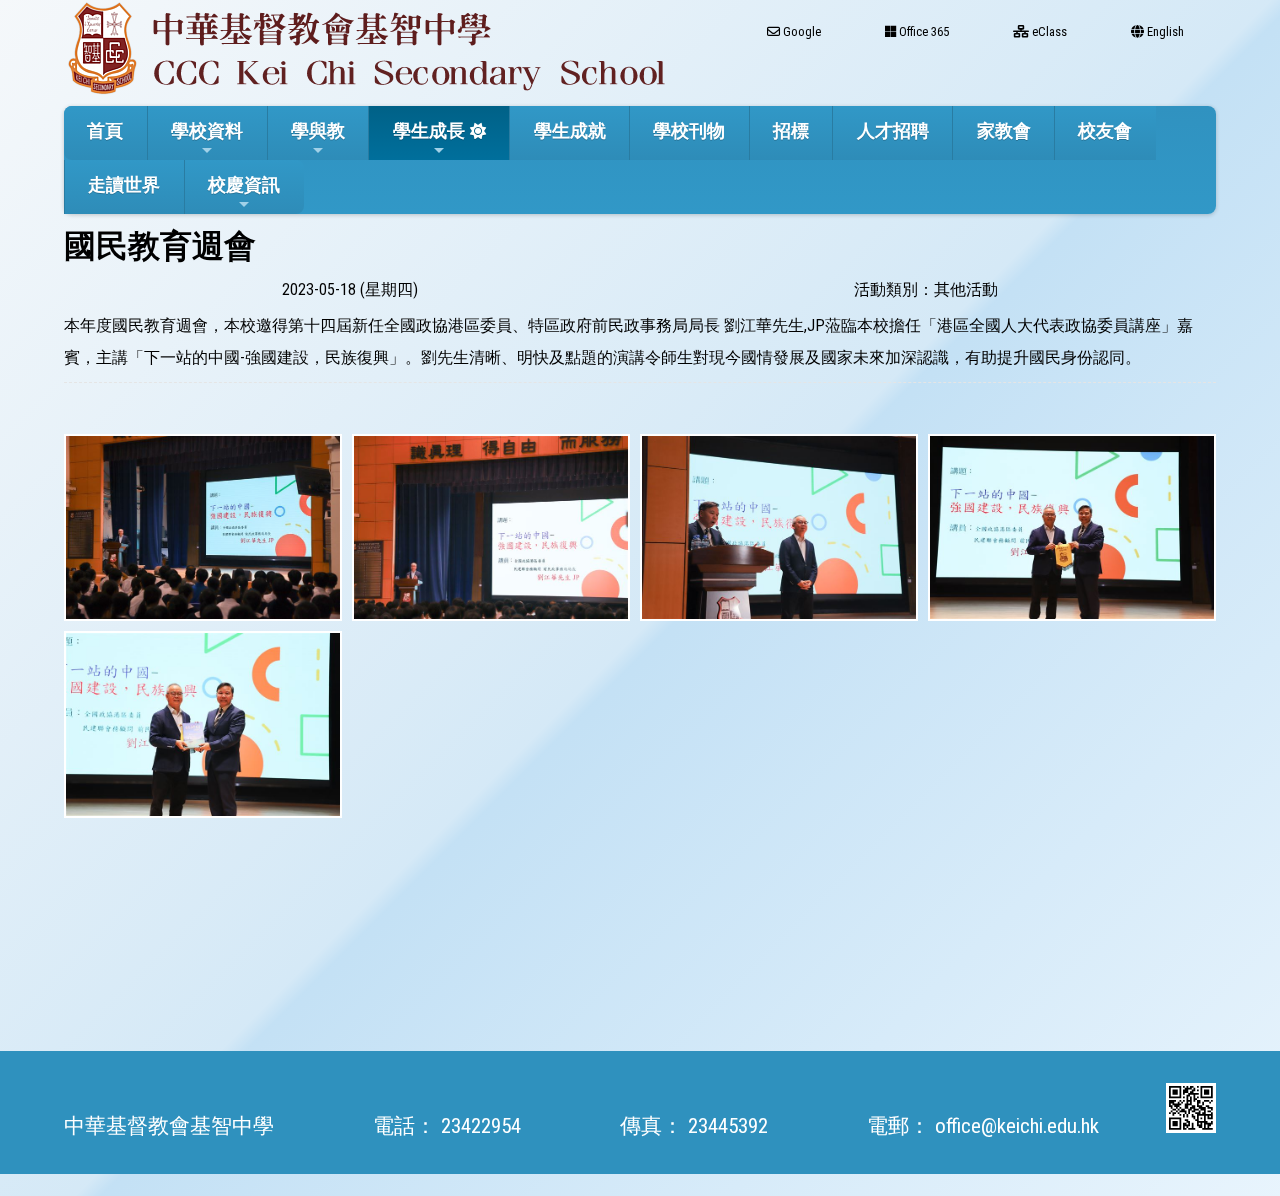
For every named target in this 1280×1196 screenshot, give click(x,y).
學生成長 (429, 130)
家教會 (1004, 130)
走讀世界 (124, 184)
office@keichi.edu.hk (1017, 1126)
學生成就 (570, 130)
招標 (791, 130)
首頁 (105, 130)
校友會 (1105, 130)
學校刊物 (689, 130)
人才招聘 (893, 130)
